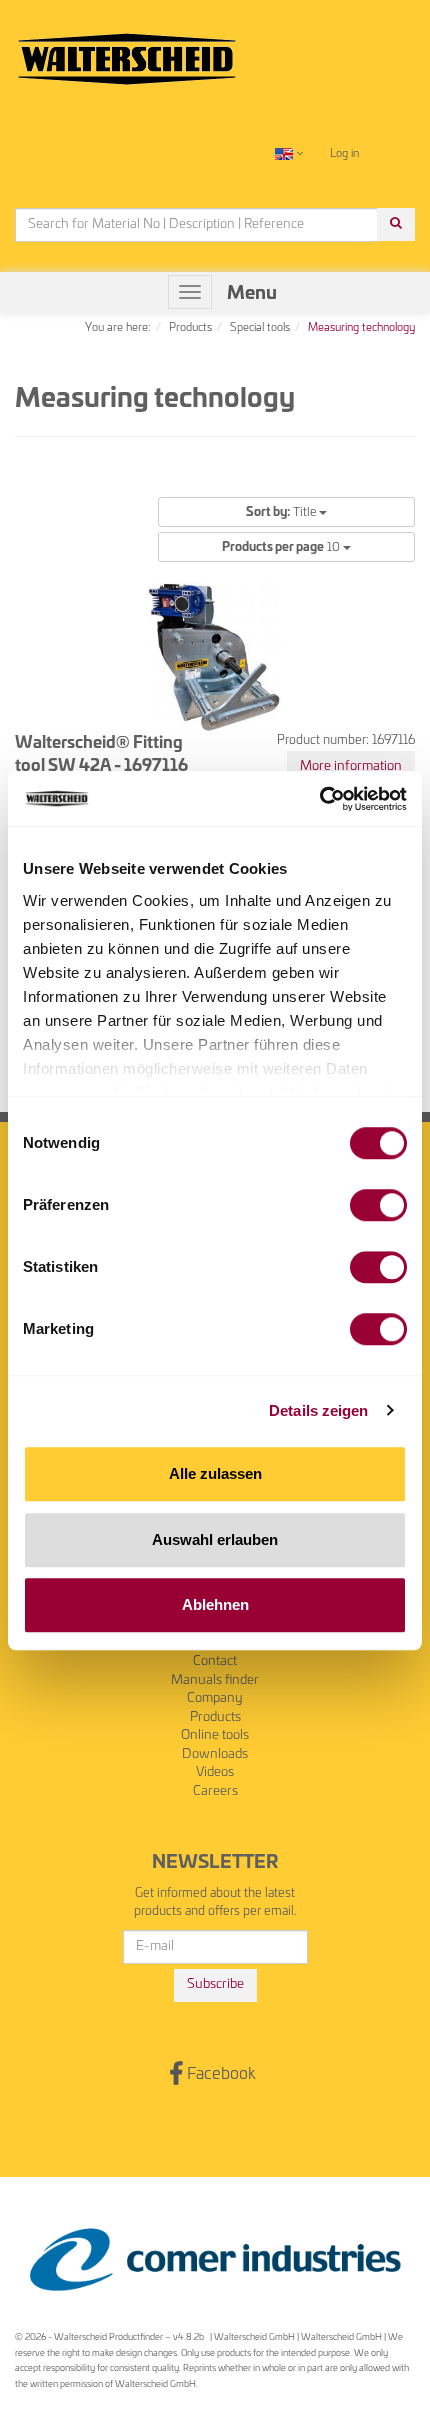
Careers (215, 1791)
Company (215, 1698)
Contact (215, 1661)
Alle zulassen (215, 1473)
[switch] (378, 1205)
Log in (344, 153)
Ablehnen (215, 1604)
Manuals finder (215, 1680)
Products (215, 1717)
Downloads (215, 1754)
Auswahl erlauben (215, 1539)
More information (351, 766)
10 (282, 547)
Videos (215, 1772)
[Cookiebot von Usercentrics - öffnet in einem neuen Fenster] (319, 799)
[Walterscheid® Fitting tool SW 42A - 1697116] (215, 657)
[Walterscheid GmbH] (127, 50)
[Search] (396, 224)
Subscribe (215, 1984)
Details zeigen (318, 1410)
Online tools (215, 1735)
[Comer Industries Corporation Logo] (215, 2260)
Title (282, 512)
